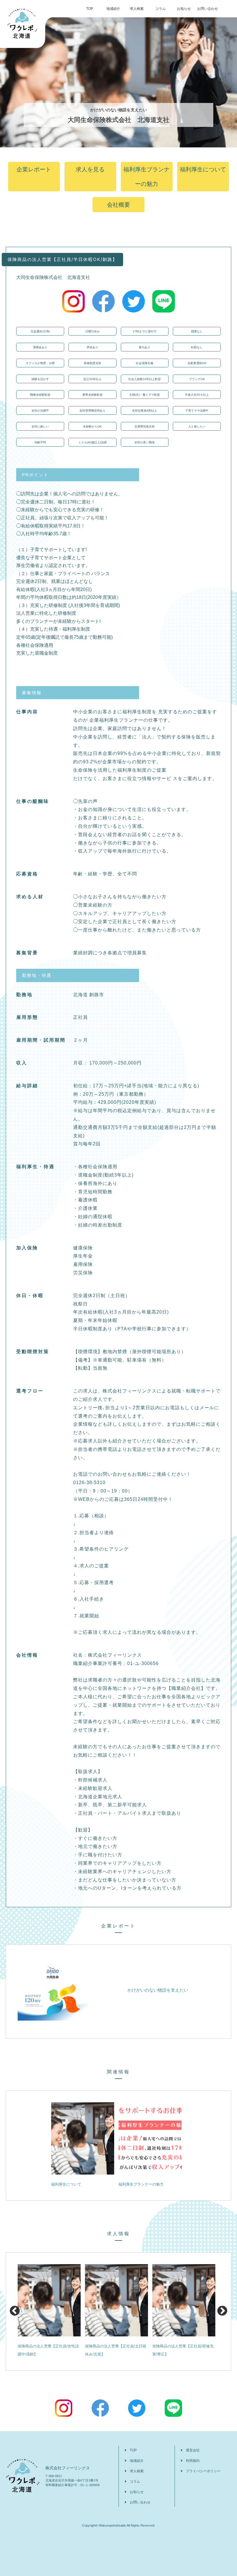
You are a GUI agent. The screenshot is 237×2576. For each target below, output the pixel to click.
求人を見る (90, 169)
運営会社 (193, 2450)
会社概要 (118, 205)
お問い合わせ (208, 9)
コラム (160, 9)
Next (222, 2311)
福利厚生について (203, 169)
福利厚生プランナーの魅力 (147, 177)
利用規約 (193, 2461)
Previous (15, 2311)
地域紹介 (113, 9)
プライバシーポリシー (203, 2471)
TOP (90, 9)
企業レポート (34, 169)
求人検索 (137, 9)
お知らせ (184, 9)
